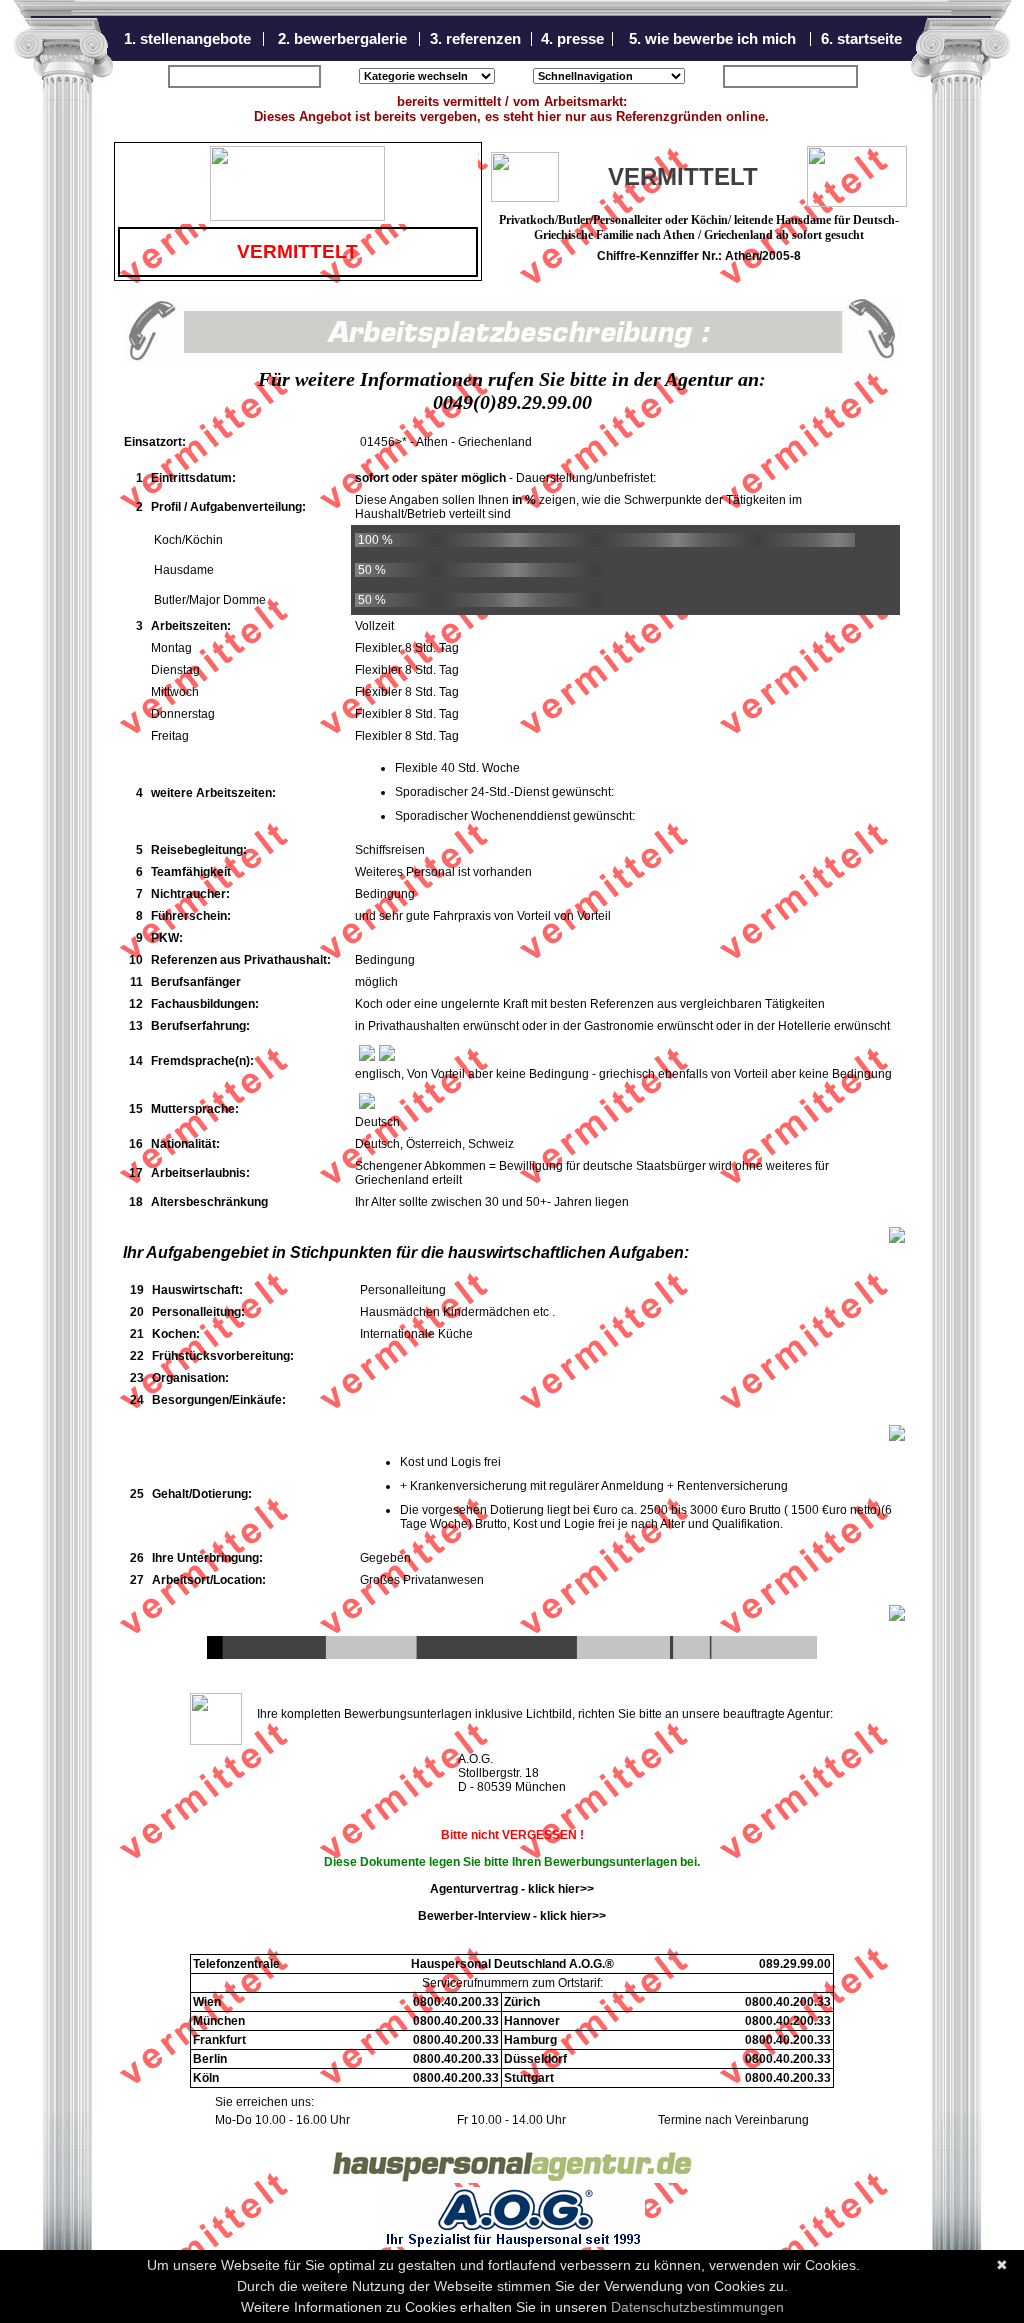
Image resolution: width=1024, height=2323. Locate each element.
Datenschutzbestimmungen (697, 2307)
